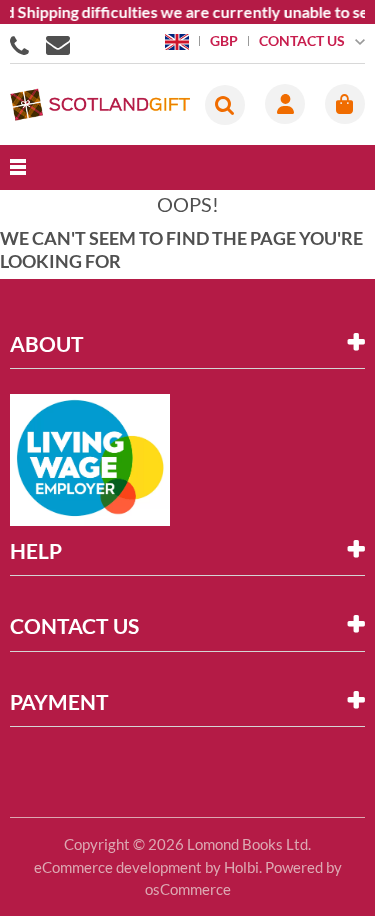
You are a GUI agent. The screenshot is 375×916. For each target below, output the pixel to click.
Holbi (241, 867)
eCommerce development (118, 867)
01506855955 (23, 44)
